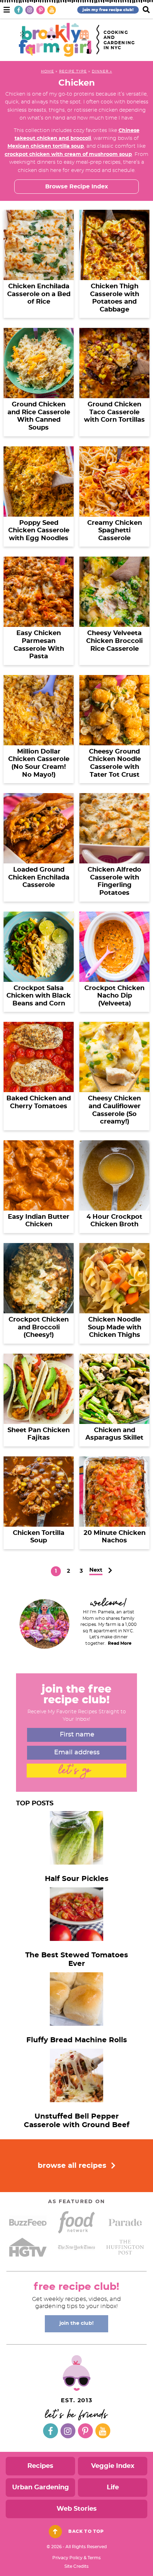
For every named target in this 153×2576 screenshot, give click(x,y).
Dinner (100, 71)
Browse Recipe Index (77, 187)
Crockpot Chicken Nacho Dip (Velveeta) (114, 996)
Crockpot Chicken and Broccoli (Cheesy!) (39, 1327)
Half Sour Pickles (77, 1879)
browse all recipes (73, 2166)
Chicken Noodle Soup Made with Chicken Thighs (115, 1327)
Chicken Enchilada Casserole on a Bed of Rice (39, 294)
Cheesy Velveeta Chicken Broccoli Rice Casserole (114, 641)
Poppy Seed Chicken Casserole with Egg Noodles (39, 531)
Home (48, 71)
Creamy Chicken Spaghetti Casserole (115, 531)
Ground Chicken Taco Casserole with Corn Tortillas (114, 412)
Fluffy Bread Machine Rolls (77, 2040)
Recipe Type (73, 71)
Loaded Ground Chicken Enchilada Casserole (39, 878)
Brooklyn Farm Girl (55, 40)
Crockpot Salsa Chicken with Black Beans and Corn (39, 996)
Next (96, 1570)
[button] (7, 9)
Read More (120, 1643)
